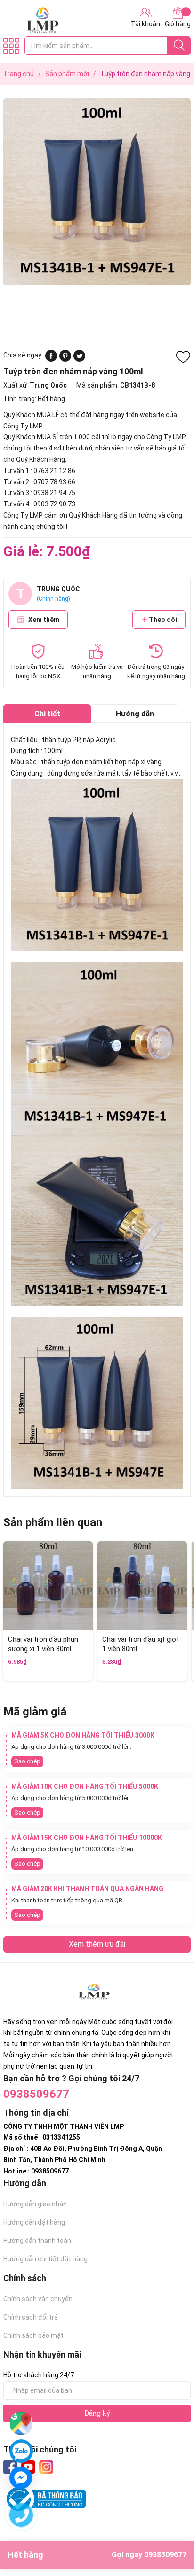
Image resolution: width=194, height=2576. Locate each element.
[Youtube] (28, 2467)
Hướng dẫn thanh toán (37, 2241)
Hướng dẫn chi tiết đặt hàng (45, 2259)
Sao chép (27, 1761)
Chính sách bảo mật (33, 2335)
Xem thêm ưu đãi (97, 1944)
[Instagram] (46, 2467)
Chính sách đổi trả (31, 2317)
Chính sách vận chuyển (38, 2299)
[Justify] (179, 46)
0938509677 (36, 2094)
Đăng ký (97, 2413)
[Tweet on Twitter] (79, 359)
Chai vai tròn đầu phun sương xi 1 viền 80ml (43, 1644)
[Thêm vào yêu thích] (183, 357)
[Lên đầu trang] (168, 2531)
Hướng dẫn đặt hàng (34, 2222)
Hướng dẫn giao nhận (35, 2204)
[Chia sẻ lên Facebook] (51, 359)
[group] (97, 191)
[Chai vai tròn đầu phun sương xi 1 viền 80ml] (48, 1586)
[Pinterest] (65, 359)
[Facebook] (10, 2467)
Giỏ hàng (178, 24)
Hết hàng (97, 2555)
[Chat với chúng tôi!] (21, 2478)
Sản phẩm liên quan (53, 1522)
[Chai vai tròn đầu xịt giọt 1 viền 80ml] (142, 1586)
